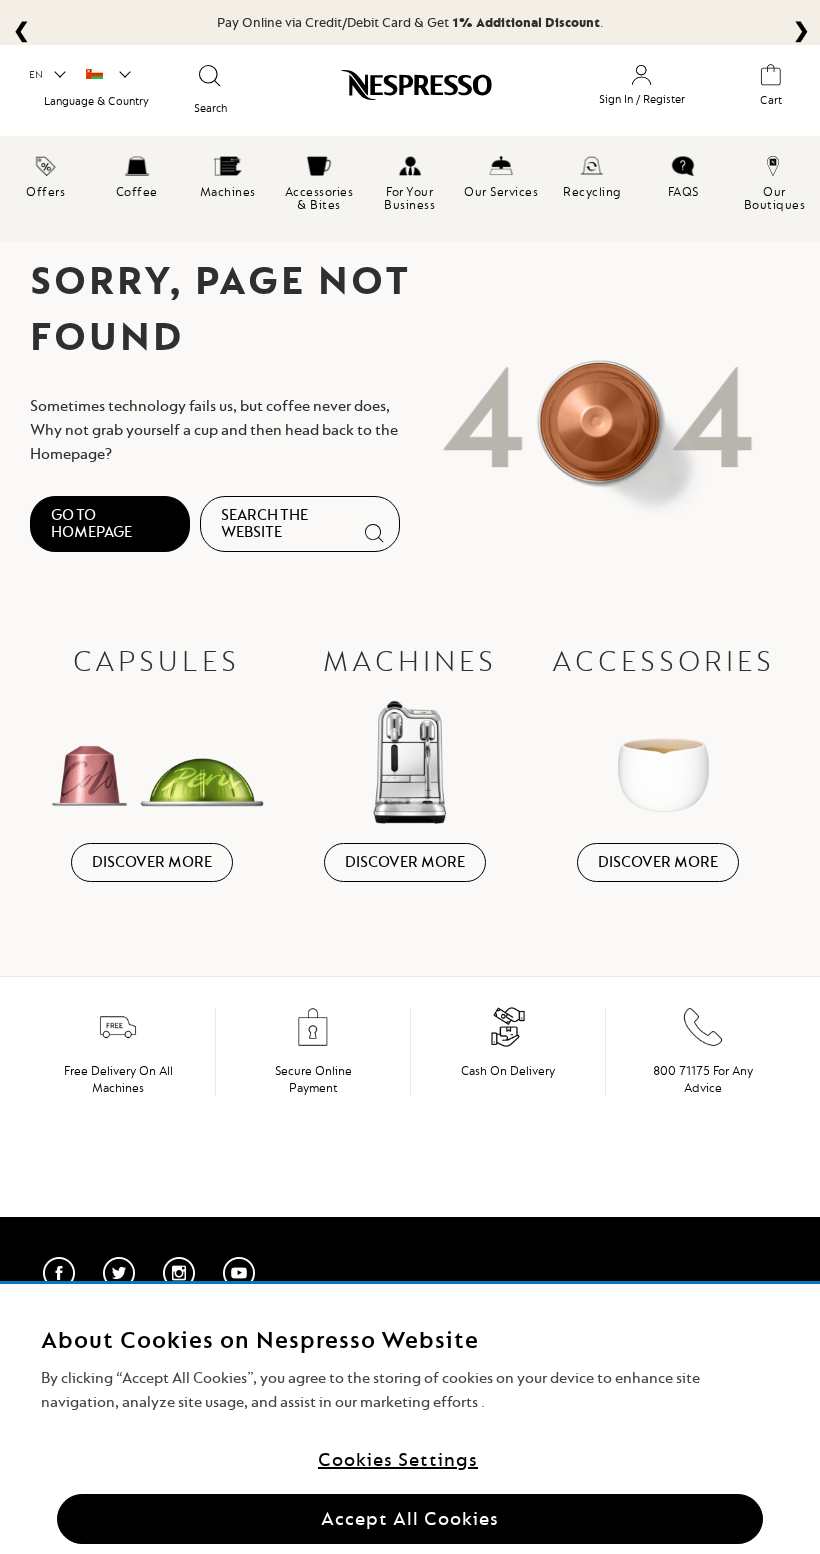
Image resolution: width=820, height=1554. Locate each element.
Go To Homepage (91, 523)
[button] (46, 75)
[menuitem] (45, 174)
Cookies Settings (398, 1459)
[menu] (410, 189)
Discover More (152, 862)
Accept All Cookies (410, 1518)
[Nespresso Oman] (407, 89)
